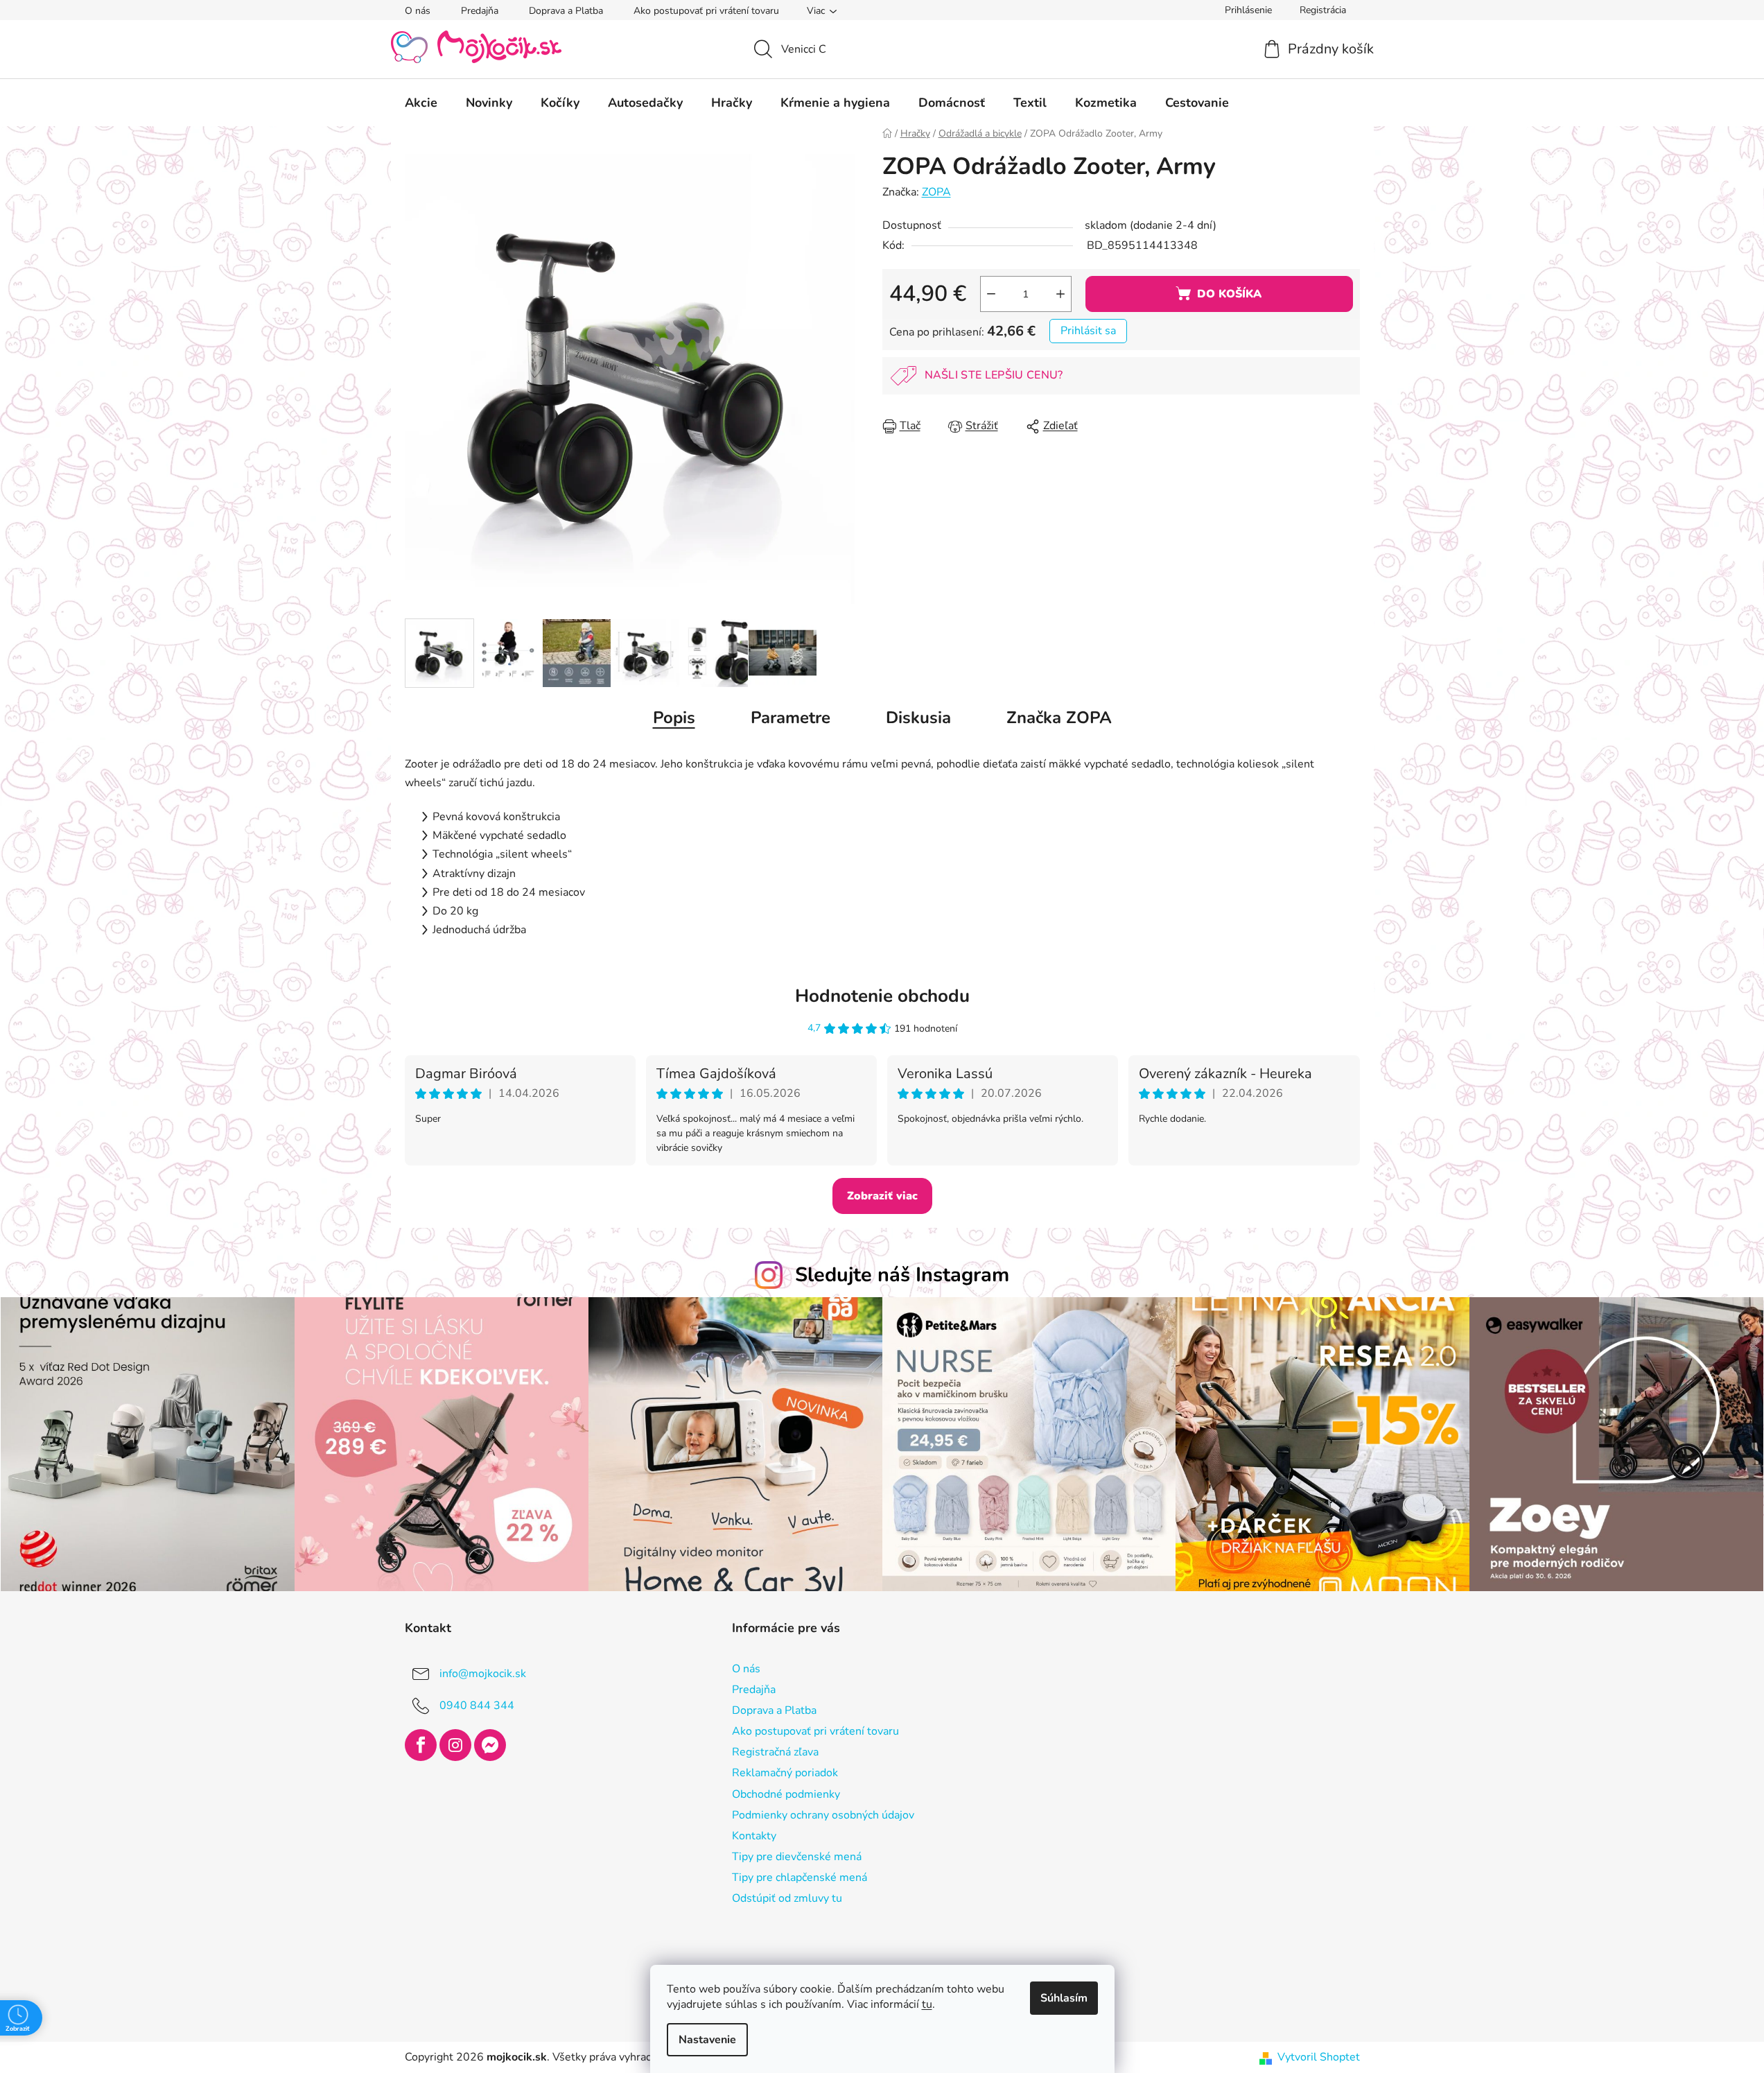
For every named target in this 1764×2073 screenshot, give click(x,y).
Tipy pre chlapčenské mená (800, 1877)
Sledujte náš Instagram (902, 1275)
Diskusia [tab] (918, 718)
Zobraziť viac (882, 1196)
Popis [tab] (674, 718)
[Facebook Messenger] (490, 1745)
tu (927, 2004)
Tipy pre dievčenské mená (797, 1857)
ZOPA (936, 192)
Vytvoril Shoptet (1319, 2057)
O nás (418, 11)
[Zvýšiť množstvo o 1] (1060, 294)
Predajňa (480, 11)
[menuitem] (421, 103)
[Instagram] (455, 1745)
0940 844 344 (477, 1706)
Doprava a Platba (566, 11)
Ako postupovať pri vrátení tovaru (706, 11)
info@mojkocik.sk (483, 1674)
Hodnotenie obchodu (882, 996)
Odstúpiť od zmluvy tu (787, 1898)
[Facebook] (421, 1745)
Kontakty (754, 1836)
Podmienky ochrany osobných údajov (823, 1815)
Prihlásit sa (1088, 331)
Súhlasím (1064, 1998)
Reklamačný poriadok (785, 1773)
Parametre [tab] (791, 718)
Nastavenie (707, 2040)
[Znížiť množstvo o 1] (991, 294)
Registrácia (1323, 10)
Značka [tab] (1059, 718)
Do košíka (1229, 294)
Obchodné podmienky (786, 1794)
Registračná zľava (775, 1752)
